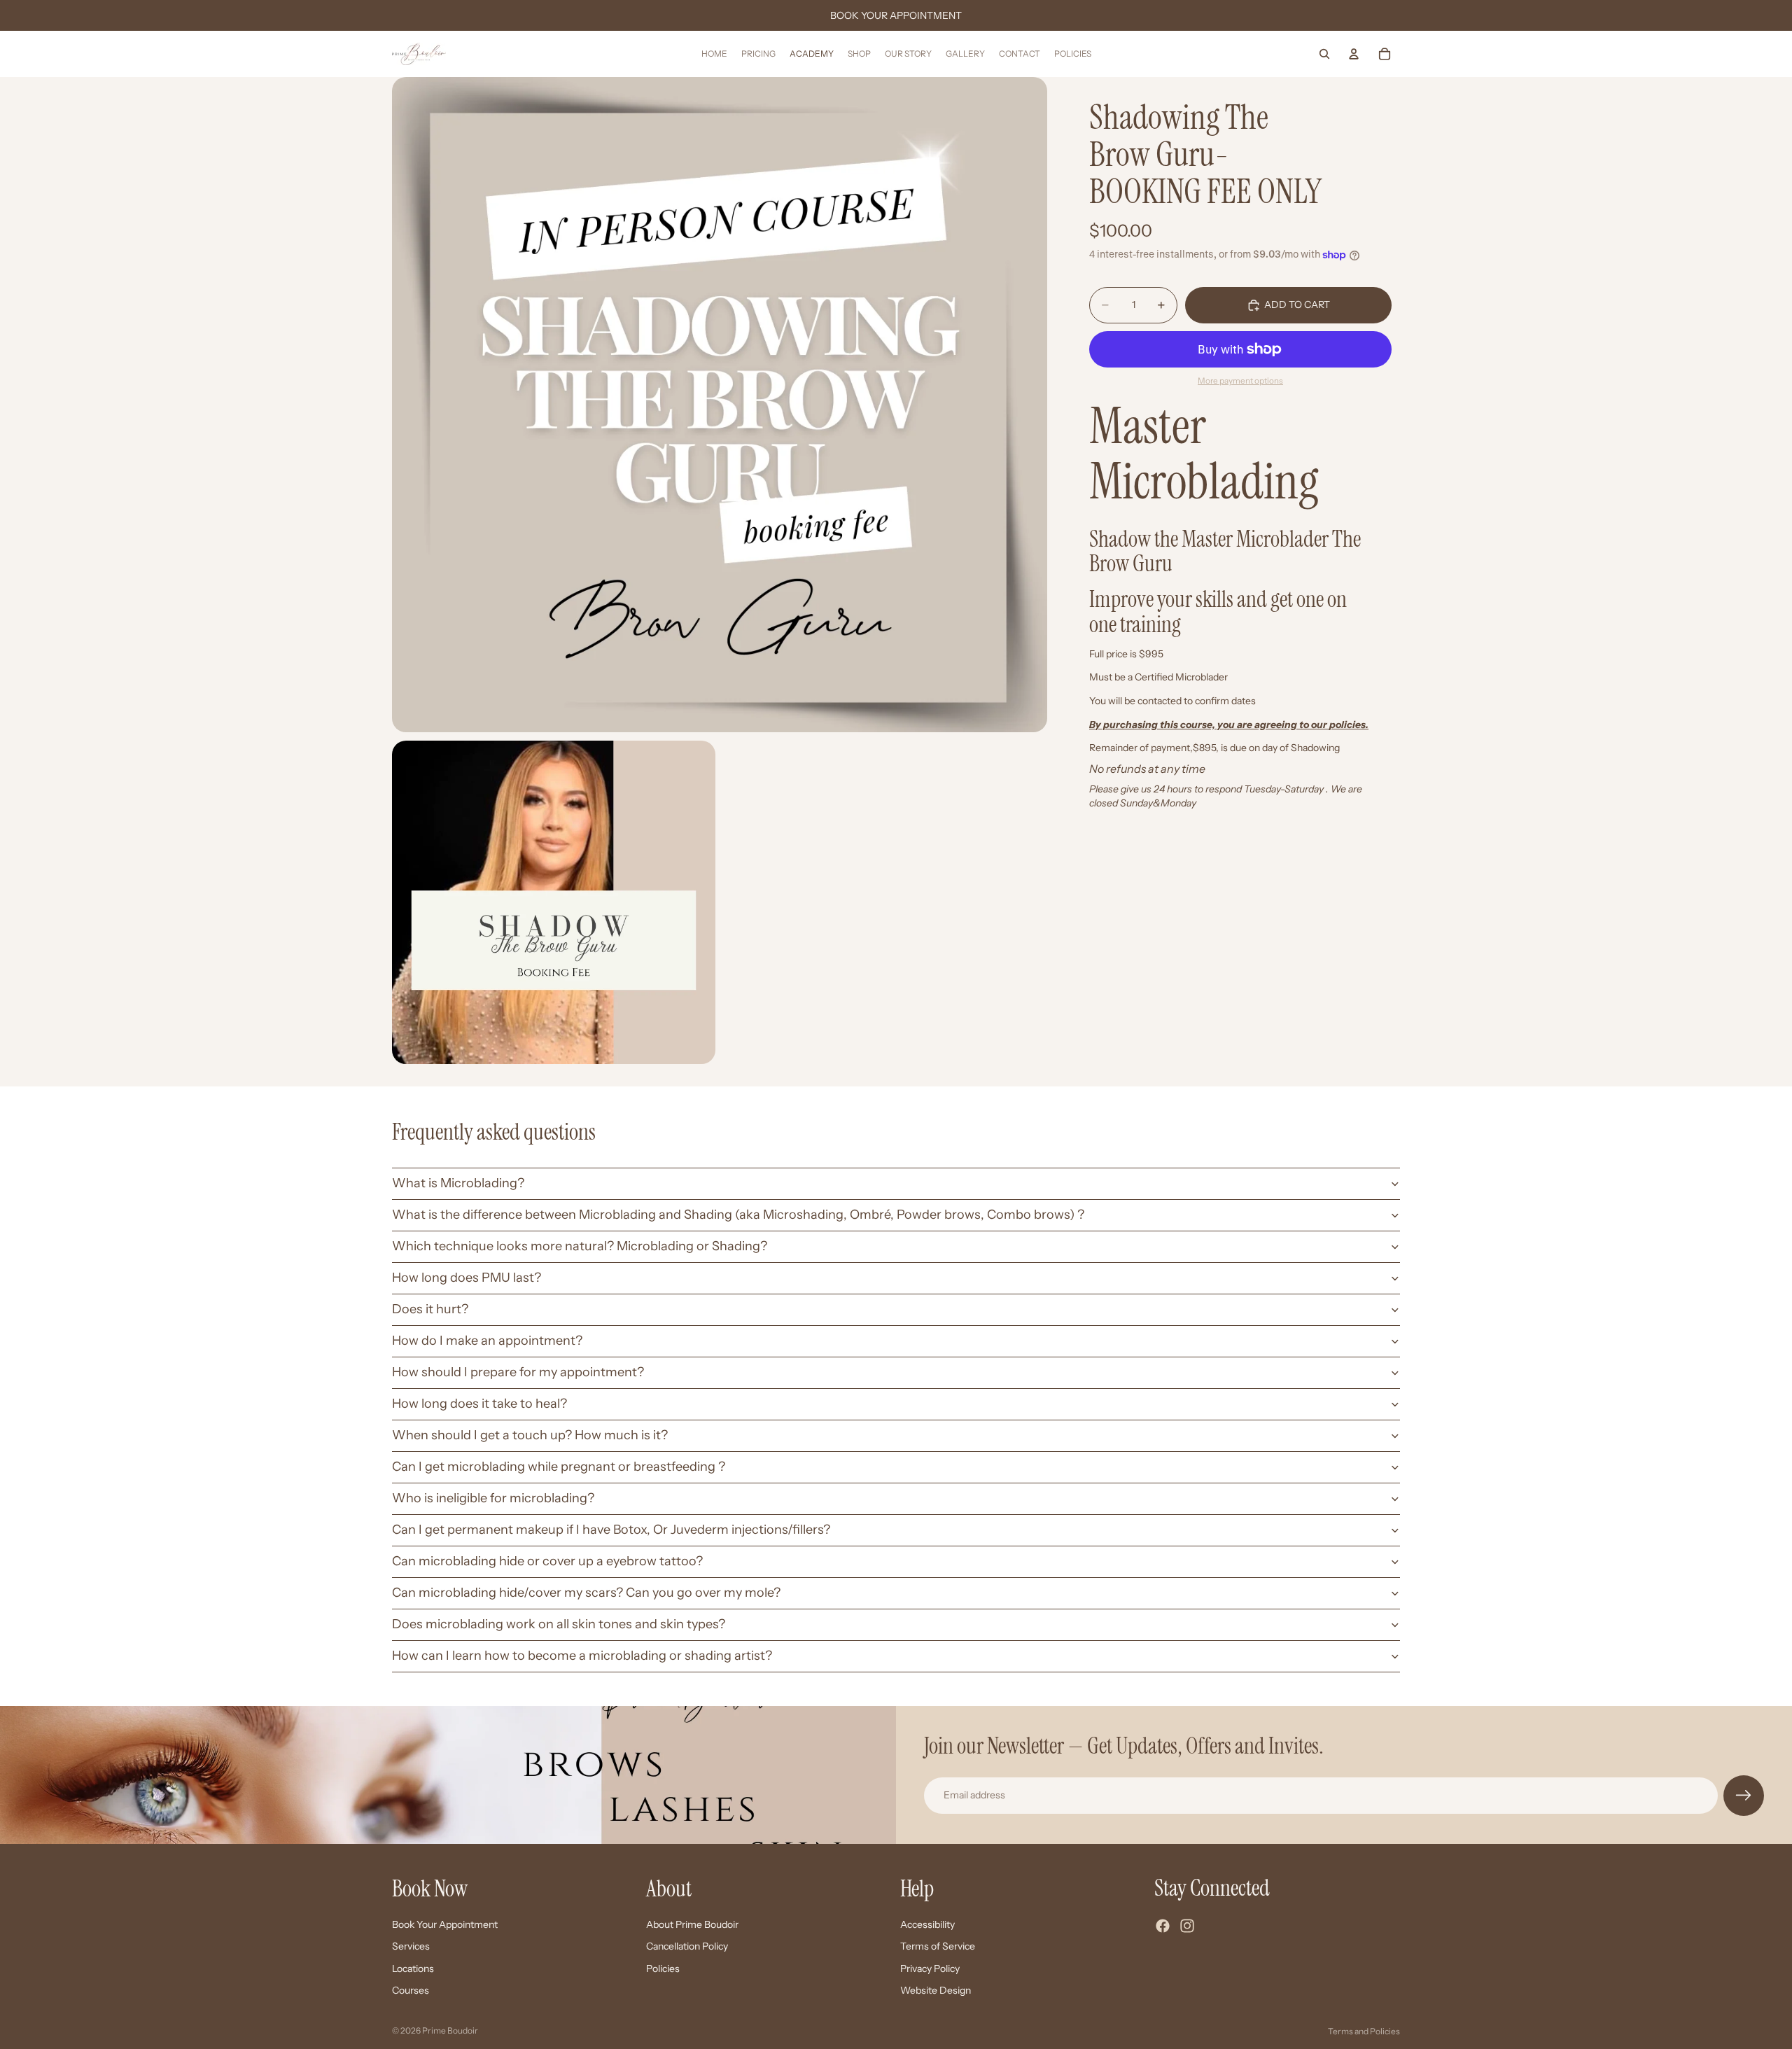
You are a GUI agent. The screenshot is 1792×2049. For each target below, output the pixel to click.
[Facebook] (1163, 1926)
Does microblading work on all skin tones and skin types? (559, 1624)
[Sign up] (1744, 1796)
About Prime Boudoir (692, 1924)
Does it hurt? (430, 1309)
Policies (663, 1968)
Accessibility (927, 1924)
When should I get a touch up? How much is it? (530, 1435)
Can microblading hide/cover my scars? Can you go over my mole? (586, 1593)
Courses (411, 1990)
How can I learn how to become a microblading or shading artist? (582, 1656)
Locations (413, 1968)
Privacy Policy (930, 1968)
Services (411, 1946)
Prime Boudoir (450, 2030)
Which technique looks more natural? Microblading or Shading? (580, 1246)
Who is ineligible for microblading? (493, 1498)
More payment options (1240, 381)
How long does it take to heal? (479, 1404)
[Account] (1354, 54)
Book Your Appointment (445, 1924)
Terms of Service (938, 1946)
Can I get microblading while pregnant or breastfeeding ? (559, 1467)
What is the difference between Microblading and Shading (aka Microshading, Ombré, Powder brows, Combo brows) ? (738, 1215)
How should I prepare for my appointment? (518, 1372)
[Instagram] (1187, 1926)
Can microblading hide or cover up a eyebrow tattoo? (547, 1561)
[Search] (1324, 54)
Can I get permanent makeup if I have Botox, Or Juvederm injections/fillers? (611, 1530)
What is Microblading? (458, 1183)
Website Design (936, 1990)
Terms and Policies (1364, 2031)
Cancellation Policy (687, 1946)
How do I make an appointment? (487, 1341)
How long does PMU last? (467, 1278)
